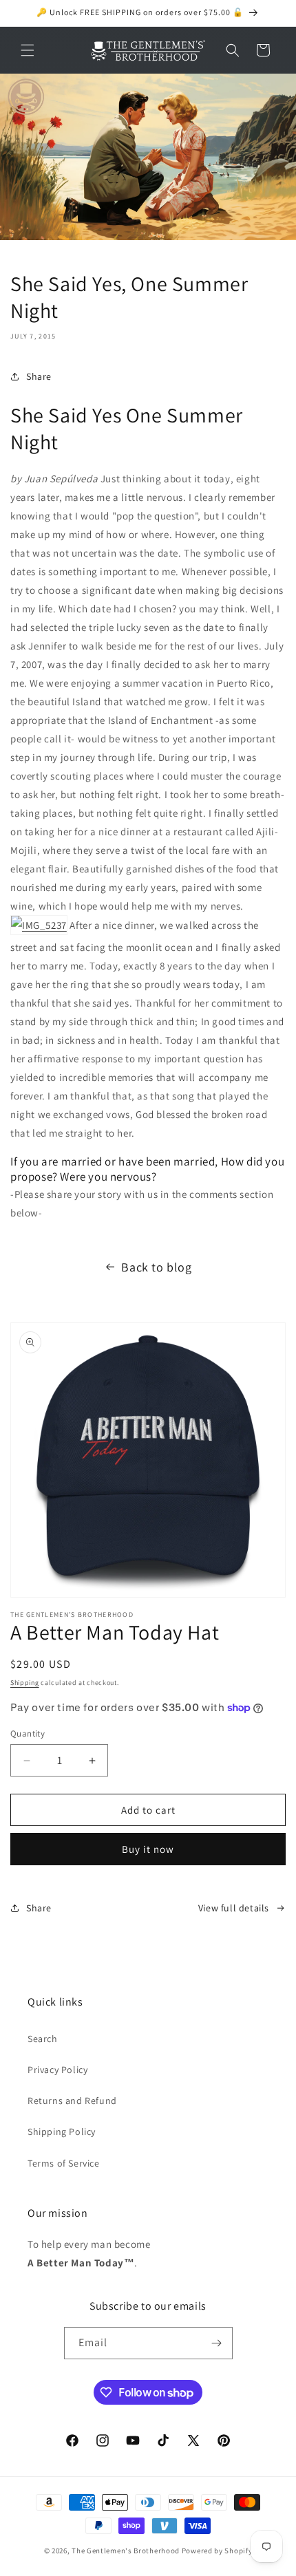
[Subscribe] (217, 2343)
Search (43, 2039)
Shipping (25, 1683)
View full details (234, 1908)
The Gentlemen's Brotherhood (126, 2551)
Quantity (28, 1734)
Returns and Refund (72, 2101)
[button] (28, 50)
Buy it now (148, 1849)
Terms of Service (64, 2163)
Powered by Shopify (217, 2551)
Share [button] (39, 376)
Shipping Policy (62, 2132)
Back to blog (156, 1267)
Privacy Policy (57, 2070)
